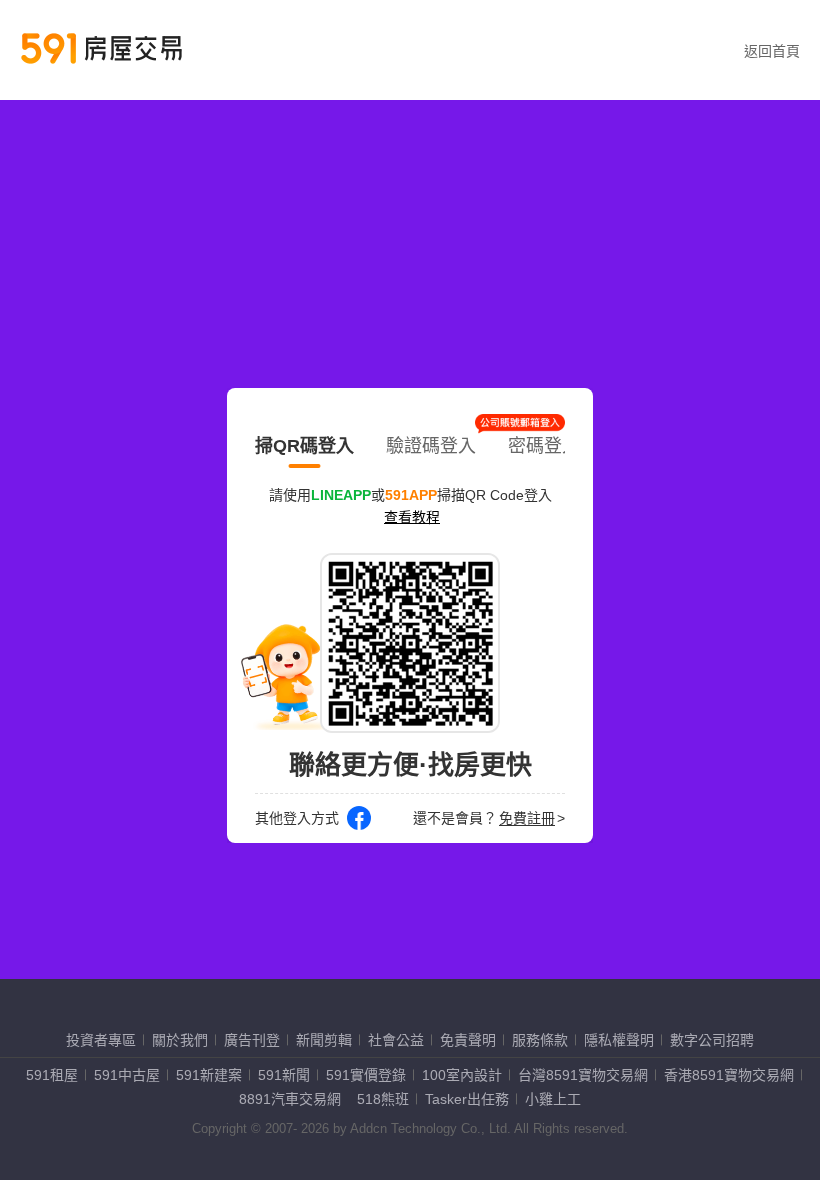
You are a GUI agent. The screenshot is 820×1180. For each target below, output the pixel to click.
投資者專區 (101, 1040)
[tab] (304, 442)
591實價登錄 (366, 1075)
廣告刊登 (252, 1040)
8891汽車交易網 (290, 1099)
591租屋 (52, 1075)
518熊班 (383, 1099)
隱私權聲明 (619, 1040)
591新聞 (284, 1075)
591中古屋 (127, 1075)
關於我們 (180, 1040)
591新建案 (209, 1075)
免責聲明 (468, 1040)
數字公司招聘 (712, 1040)
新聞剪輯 (324, 1040)
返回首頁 (772, 51)
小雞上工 (553, 1099)
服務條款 (540, 1040)
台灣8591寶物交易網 (583, 1075)
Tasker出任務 (467, 1099)
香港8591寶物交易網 (729, 1075)
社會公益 (396, 1040)
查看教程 (412, 517)
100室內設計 (462, 1075)
